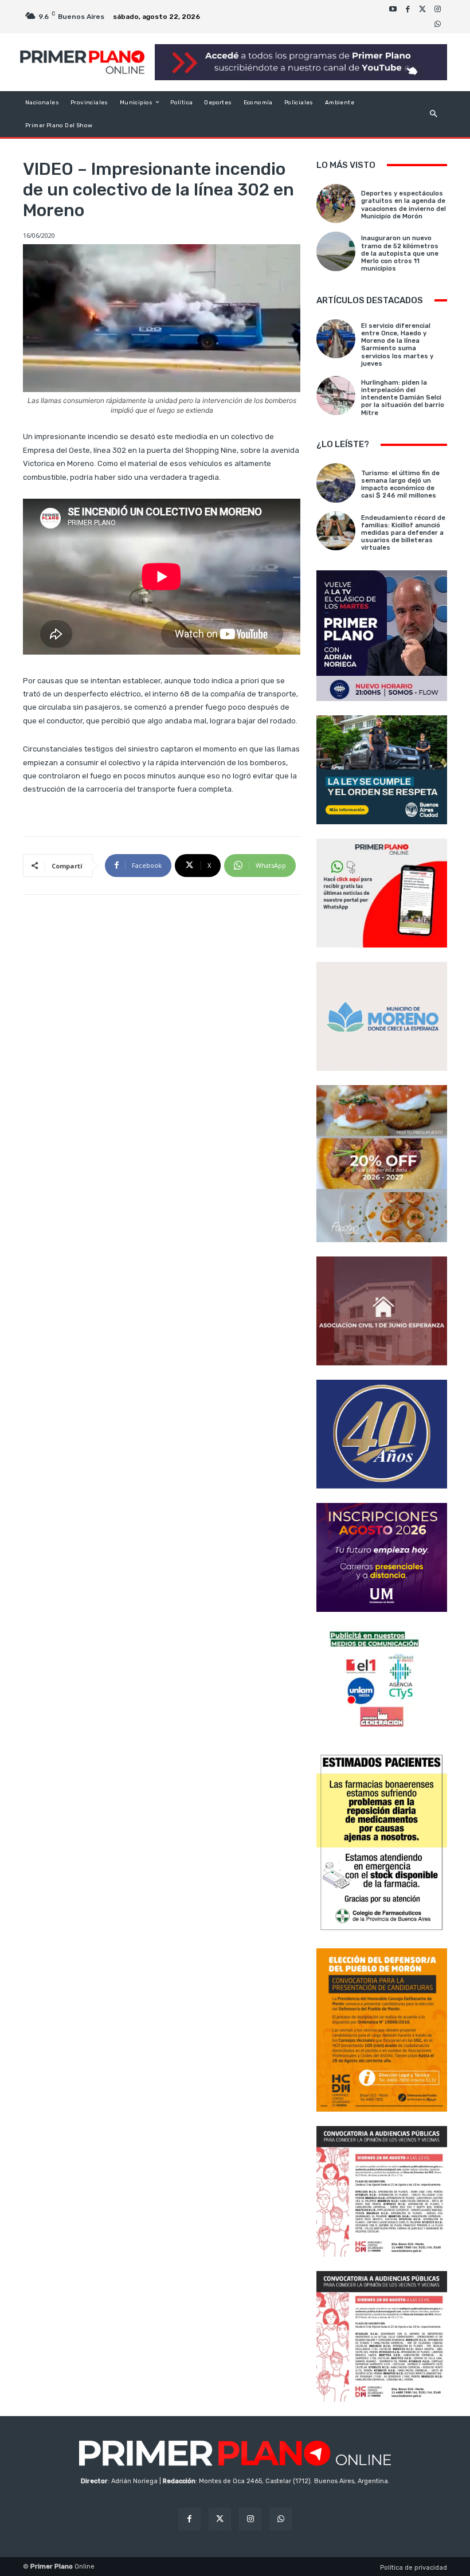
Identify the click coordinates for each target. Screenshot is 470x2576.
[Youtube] (393, 9)
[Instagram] (437, 9)
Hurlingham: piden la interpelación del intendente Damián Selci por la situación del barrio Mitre (403, 398)
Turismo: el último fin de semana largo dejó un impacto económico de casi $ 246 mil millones (400, 485)
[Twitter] (422, 9)
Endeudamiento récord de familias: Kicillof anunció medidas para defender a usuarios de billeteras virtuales (403, 533)
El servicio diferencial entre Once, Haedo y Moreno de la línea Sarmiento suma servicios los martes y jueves (397, 345)
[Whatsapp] (437, 24)
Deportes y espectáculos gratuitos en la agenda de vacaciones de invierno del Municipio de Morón (404, 205)
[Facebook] (408, 9)
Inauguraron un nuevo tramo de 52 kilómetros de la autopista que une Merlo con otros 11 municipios (400, 253)
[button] (434, 114)
